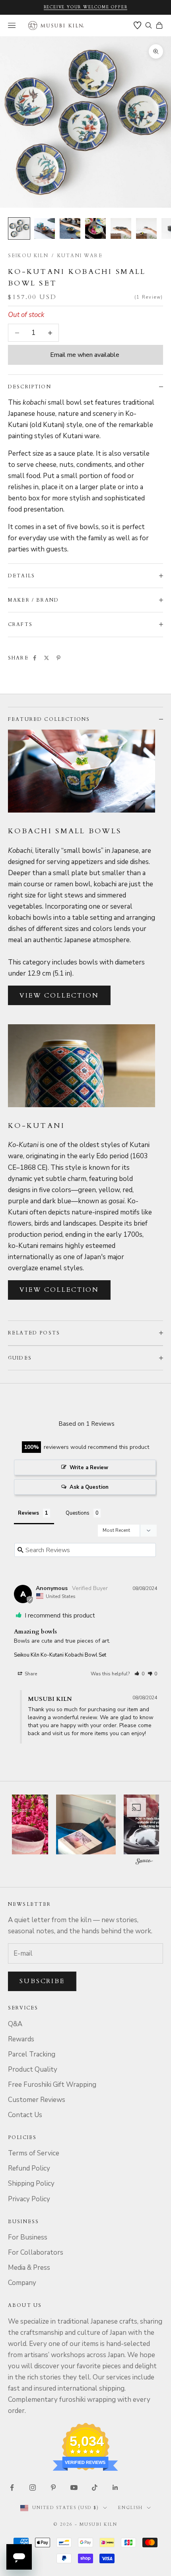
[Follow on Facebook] (12, 2487)
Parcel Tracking (32, 2054)
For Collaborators (36, 2252)
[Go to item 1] (19, 228)
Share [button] (30, 1674)
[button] (139, 1674)
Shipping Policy (31, 2183)
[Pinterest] (58, 658)
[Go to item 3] (70, 228)
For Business (28, 2237)
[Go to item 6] (146, 228)
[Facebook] (35, 658)
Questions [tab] (78, 1513)
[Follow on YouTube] (74, 2487)
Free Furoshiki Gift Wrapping (52, 2085)
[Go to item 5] (121, 228)
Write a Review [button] (89, 1468)
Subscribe (42, 1981)
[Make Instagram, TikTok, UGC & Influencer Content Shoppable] (144, 1863)
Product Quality (33, 2069)
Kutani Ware (80, 256)
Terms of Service (34, 2153)
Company (22, 2283)
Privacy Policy (29, 2199)
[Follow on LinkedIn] (115, 2487)
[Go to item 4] (95, 228)
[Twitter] (47, 658)
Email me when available (85, 355)
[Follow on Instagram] (33, 2487)
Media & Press (29, 2268)
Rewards (21, 2039)
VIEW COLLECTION (59, 996)
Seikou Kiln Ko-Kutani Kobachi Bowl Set (60, 1655)
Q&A (15, 2024)
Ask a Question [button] (89, 1487)
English (130, 2508)
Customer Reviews (37, 2100)
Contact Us (25, 2115)
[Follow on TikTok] (95, 2487)
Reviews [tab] (28, 1513)
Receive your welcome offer (86, 7)
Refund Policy (29, 2168)
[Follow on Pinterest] (53, 2487)
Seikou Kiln (28, 256)
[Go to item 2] (45, 228)
